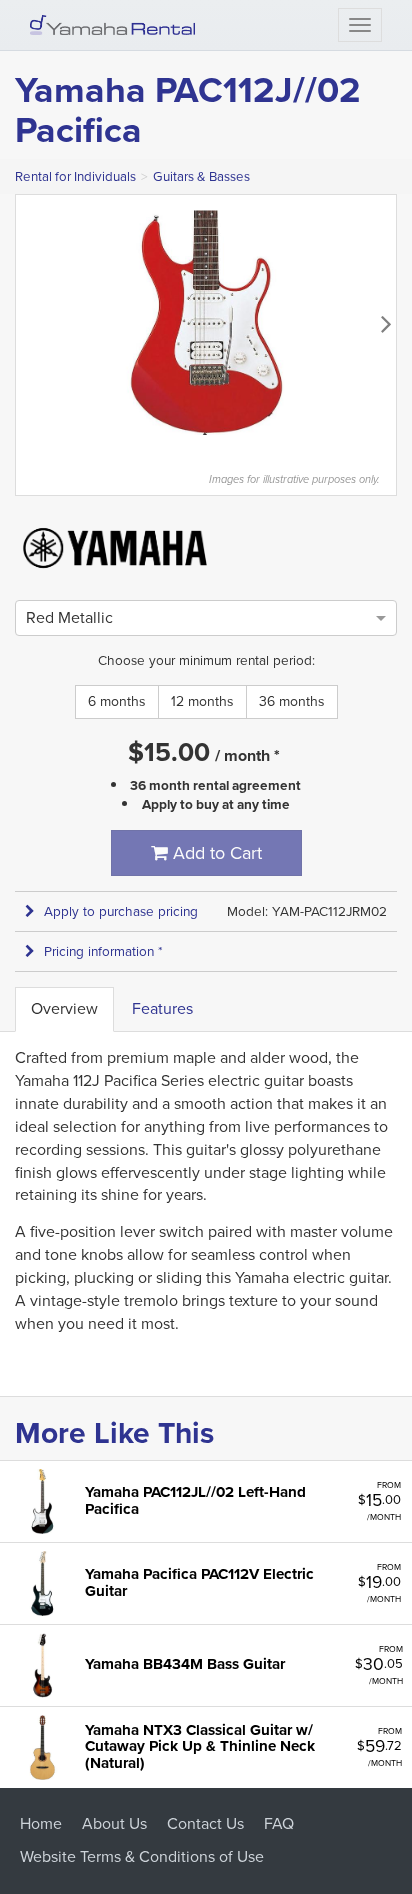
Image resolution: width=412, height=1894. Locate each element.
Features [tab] (162, 1008)
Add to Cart (215, 853)
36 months (292, 701)
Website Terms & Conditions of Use (142, 1856)
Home (41, 1823)
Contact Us (205, 1823)
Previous (26, 323)
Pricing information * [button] (103, 951)
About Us (114, 1823)
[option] (69, 617)
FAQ (279, 1823)
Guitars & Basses (201, 176)
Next (386, 323)
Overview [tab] (64, 1008)
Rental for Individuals (75, 176)
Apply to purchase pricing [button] (121, 911)
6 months (117, 701)
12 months (202, 701)
